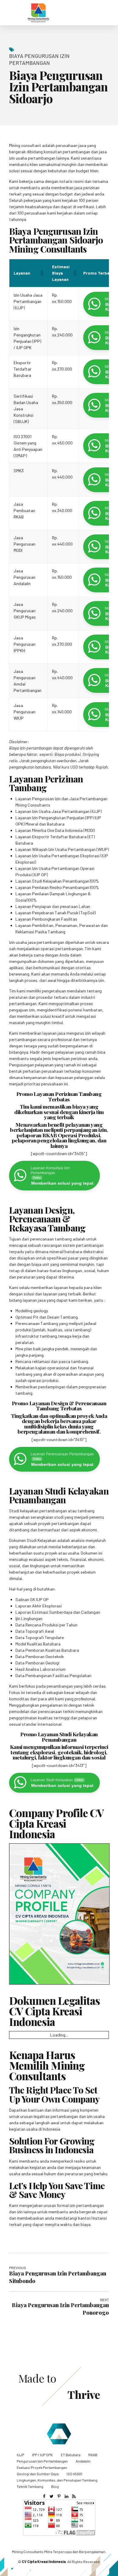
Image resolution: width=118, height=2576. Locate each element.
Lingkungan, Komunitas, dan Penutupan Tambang (57, 2480)
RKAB (93, 2455)
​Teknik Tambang (30, 2486)
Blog (55, 2486)
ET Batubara (71, 2455)
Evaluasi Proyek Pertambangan (42, 2467)
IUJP (20, 2455)
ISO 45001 (74, 2474)
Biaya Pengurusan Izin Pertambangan (39, 59)
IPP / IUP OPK (42, 2455)
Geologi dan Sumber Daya (38, 2474)
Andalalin (83, 2461)
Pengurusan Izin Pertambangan (42, 2461)
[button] (41, 273)
